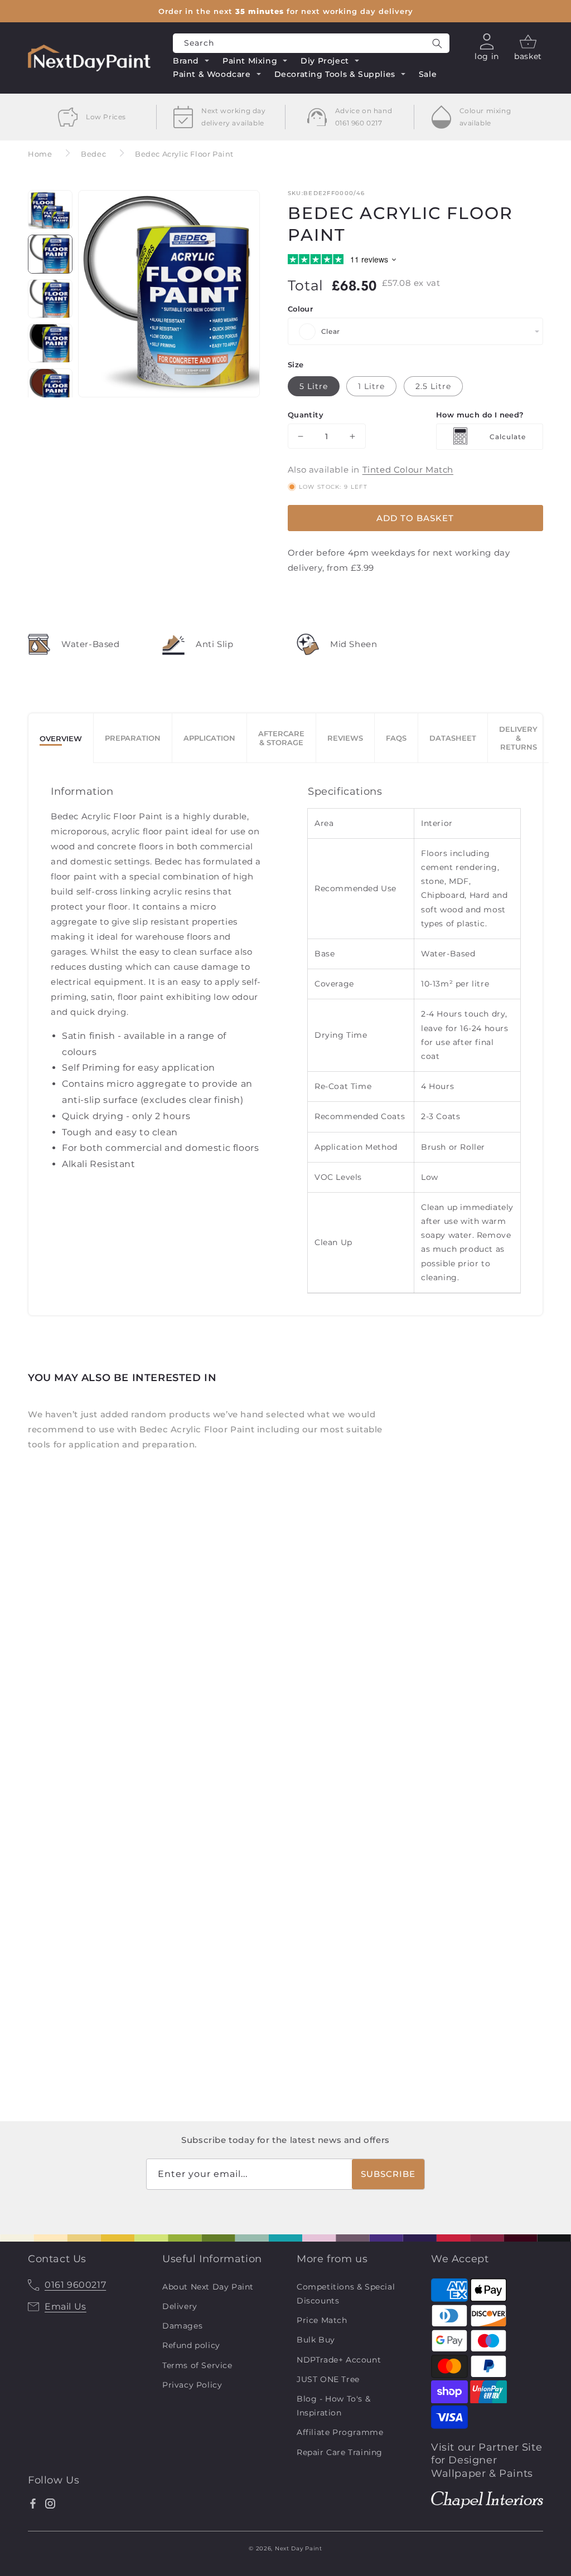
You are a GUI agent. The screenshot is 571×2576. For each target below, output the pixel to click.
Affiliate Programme (340, 2432)
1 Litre (371, 386)
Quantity (306, 415)
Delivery (180, 2306)
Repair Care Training (340, 2452)
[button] (192, 62)
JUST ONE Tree (328, 2379)
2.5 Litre (433, 386)
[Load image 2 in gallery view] (50, 254)
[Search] (437, 43)
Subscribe (388, 2174)
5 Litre (314, 386)
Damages (182, 2326)
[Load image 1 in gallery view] (50, 210)
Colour (300, 309)
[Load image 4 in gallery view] (50, 343)
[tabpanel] (285, 1039)
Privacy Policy (192, 2385)
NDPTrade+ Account (339, 2360)
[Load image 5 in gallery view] (50, 391)
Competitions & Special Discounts (346, 2294)
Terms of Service (197, 2365)
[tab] (61, 738)
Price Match (322, 2320)
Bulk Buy (316, 2340)
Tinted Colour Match (408, 470)
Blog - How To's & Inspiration (333, 2406)
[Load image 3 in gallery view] (50, 299)
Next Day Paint (299, 2548)
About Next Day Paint (208, 2287)
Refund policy (191, 2345)
